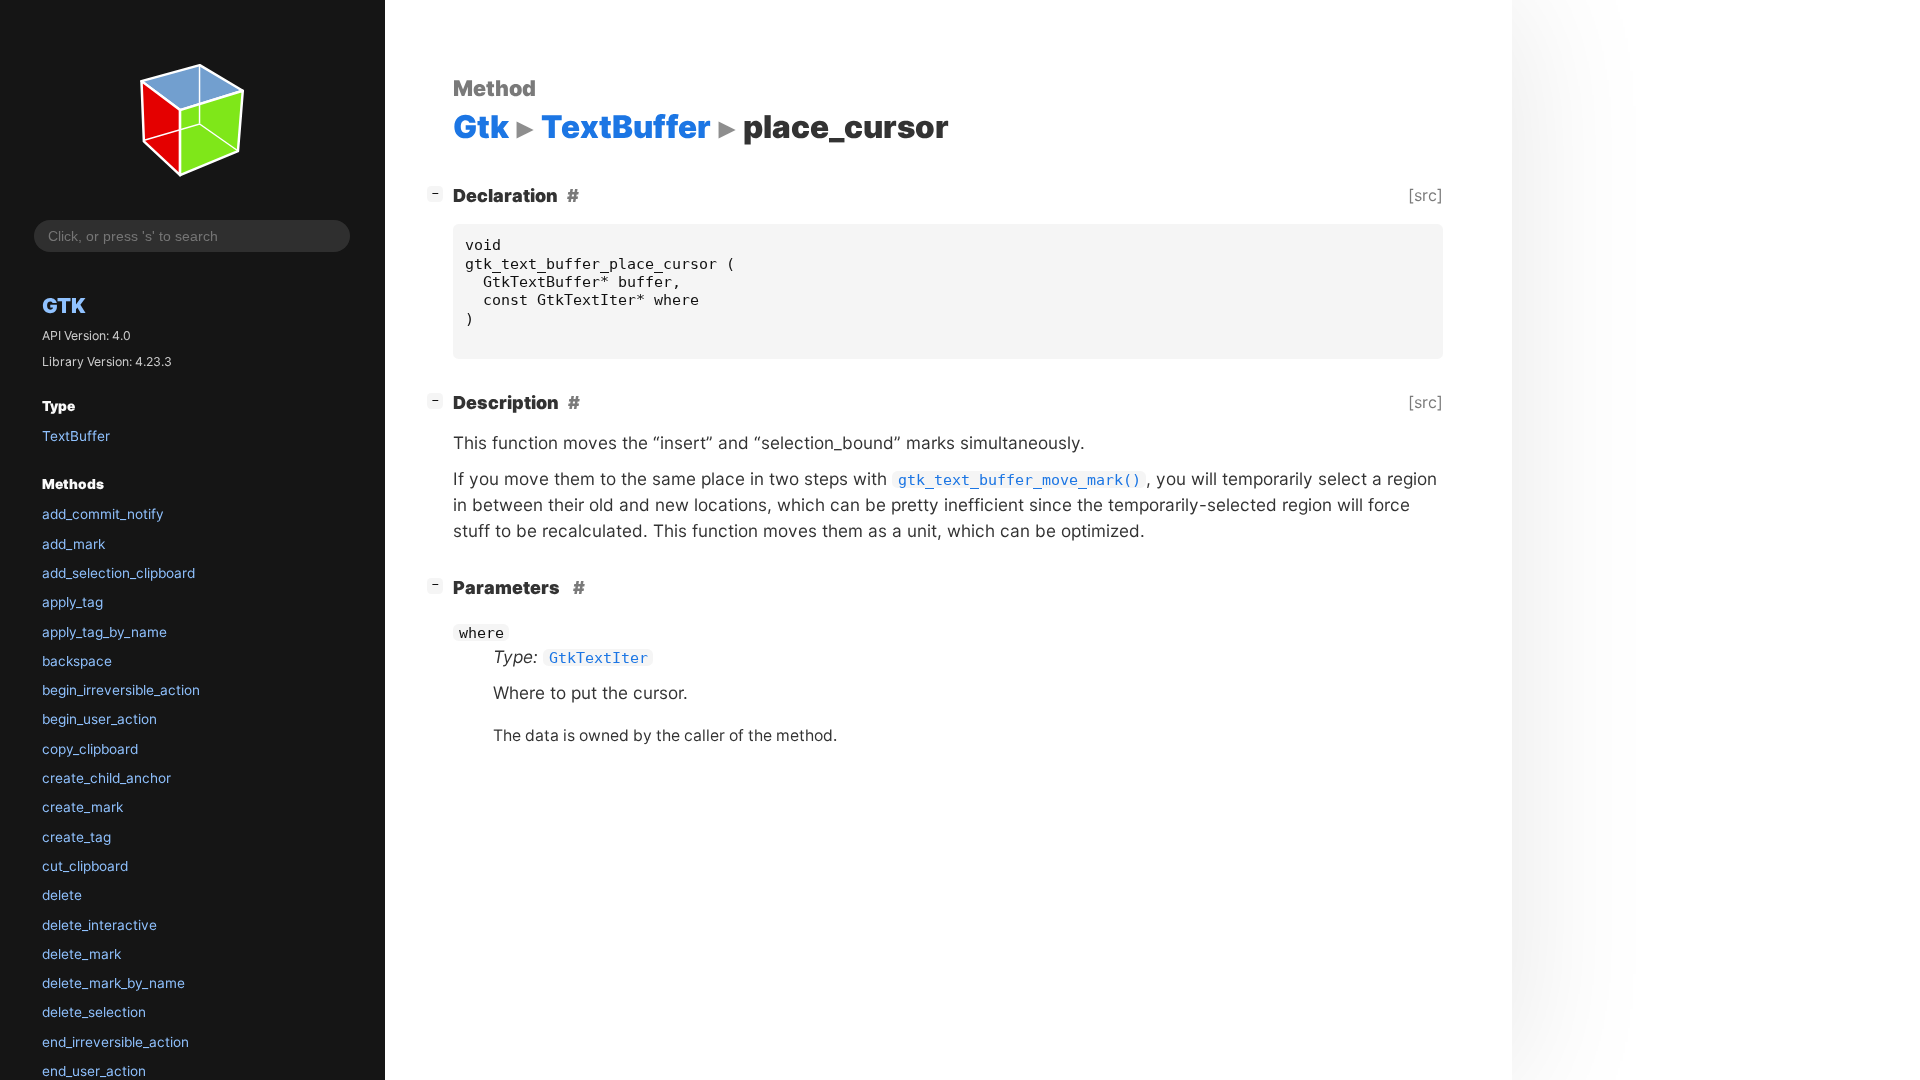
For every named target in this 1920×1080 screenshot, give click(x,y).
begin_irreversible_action (121, 690)
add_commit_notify (103, 514)
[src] (1425, 195)
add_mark (73, 544)
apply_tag (72, 602)
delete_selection (94, 1012)
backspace (77, 661)
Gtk (64, 305)
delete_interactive (99, 925)
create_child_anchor (106, 778)
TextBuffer (76, 436)
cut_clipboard (85, 866)
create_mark (82, 807)
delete (62, 895)
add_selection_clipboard (118, 573)
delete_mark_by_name (113, 983)
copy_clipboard (90, 749)
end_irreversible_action (115, 1042)
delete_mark (81, 954)
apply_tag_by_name (104, 632)
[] (439, 193)
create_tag (76, 837)
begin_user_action (99, 719)
